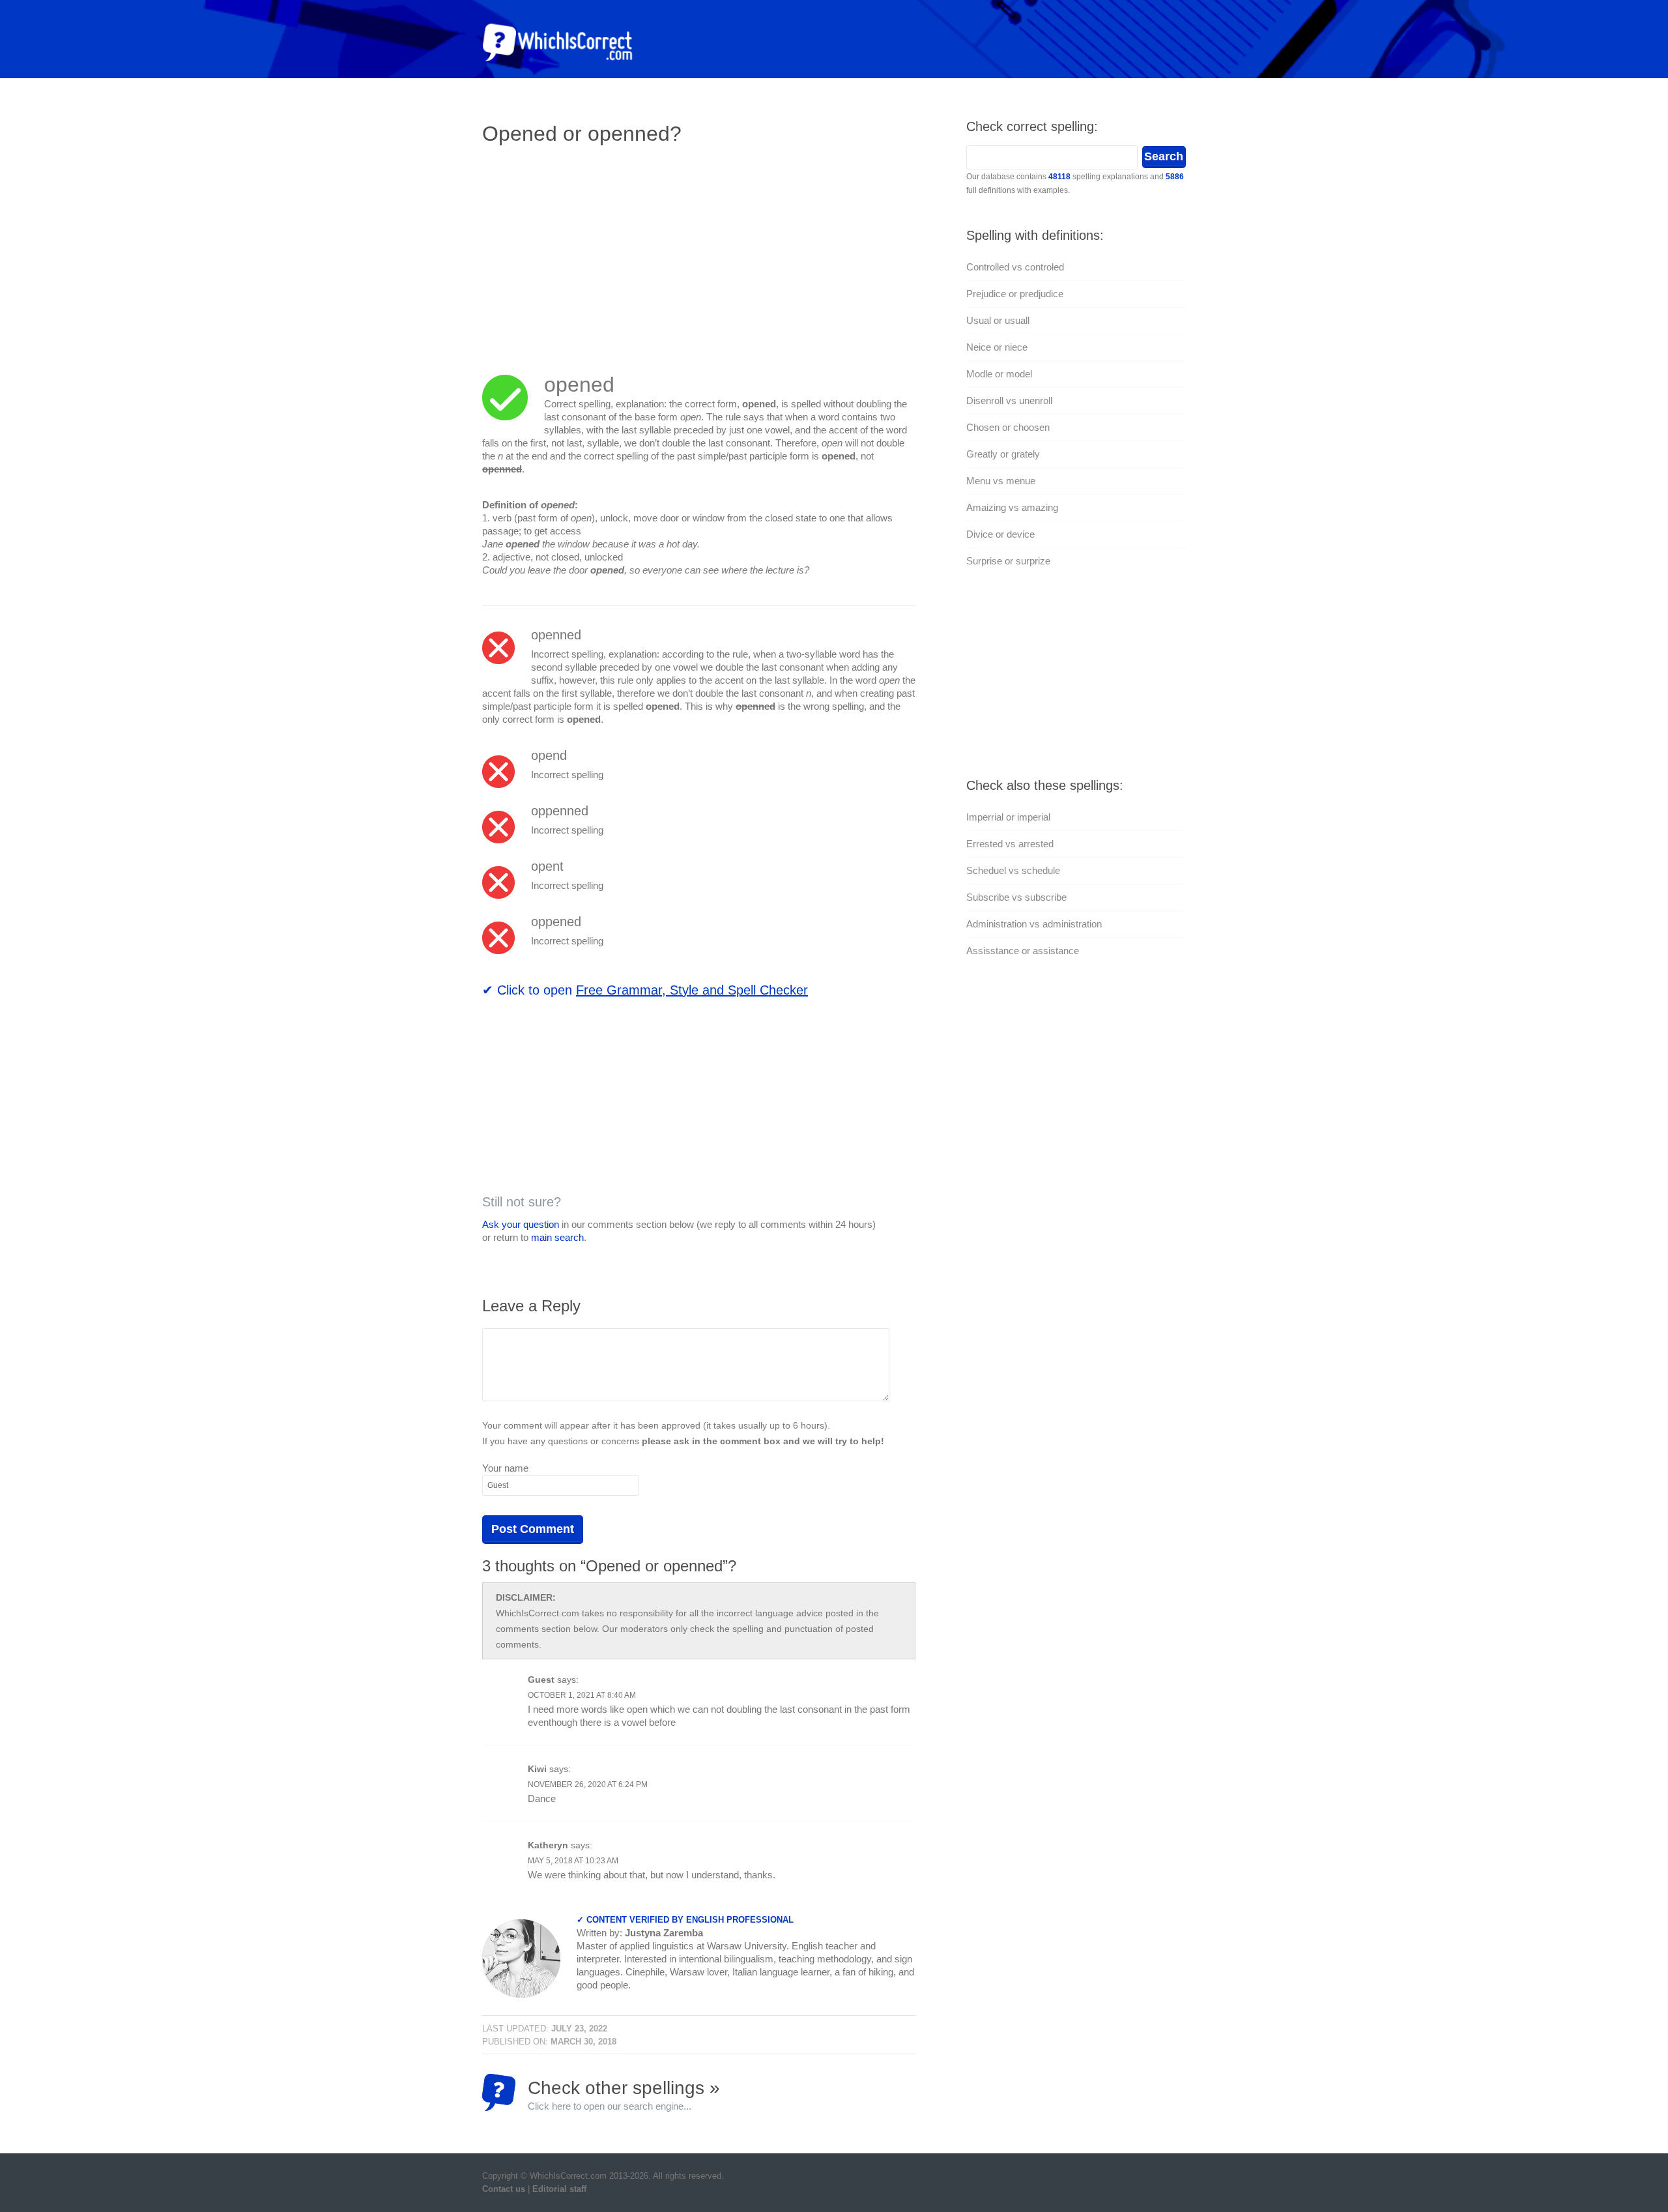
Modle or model (999, 374)
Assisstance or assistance (1023, 951)
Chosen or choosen (1008, 427)
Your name (505, 1468)
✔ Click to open (645, 990)
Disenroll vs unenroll (1009, 400)
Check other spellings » (624, 2094)
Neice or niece (997, 347)
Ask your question (521, 1224)
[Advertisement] (592, 251)
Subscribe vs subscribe (1016, 897)
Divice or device (1000, 534)
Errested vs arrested (1010, 844)
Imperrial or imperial (1008, 817)
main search (557, 1237)
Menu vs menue (1001, 481)
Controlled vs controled (1015, 267)
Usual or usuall (998, 320)
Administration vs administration (1034, 924)
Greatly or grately (1003, 454)
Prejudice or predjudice (1015, 294)
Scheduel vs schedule (1013, 870)
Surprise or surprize (1008, 561)
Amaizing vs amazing (1012, 507)
